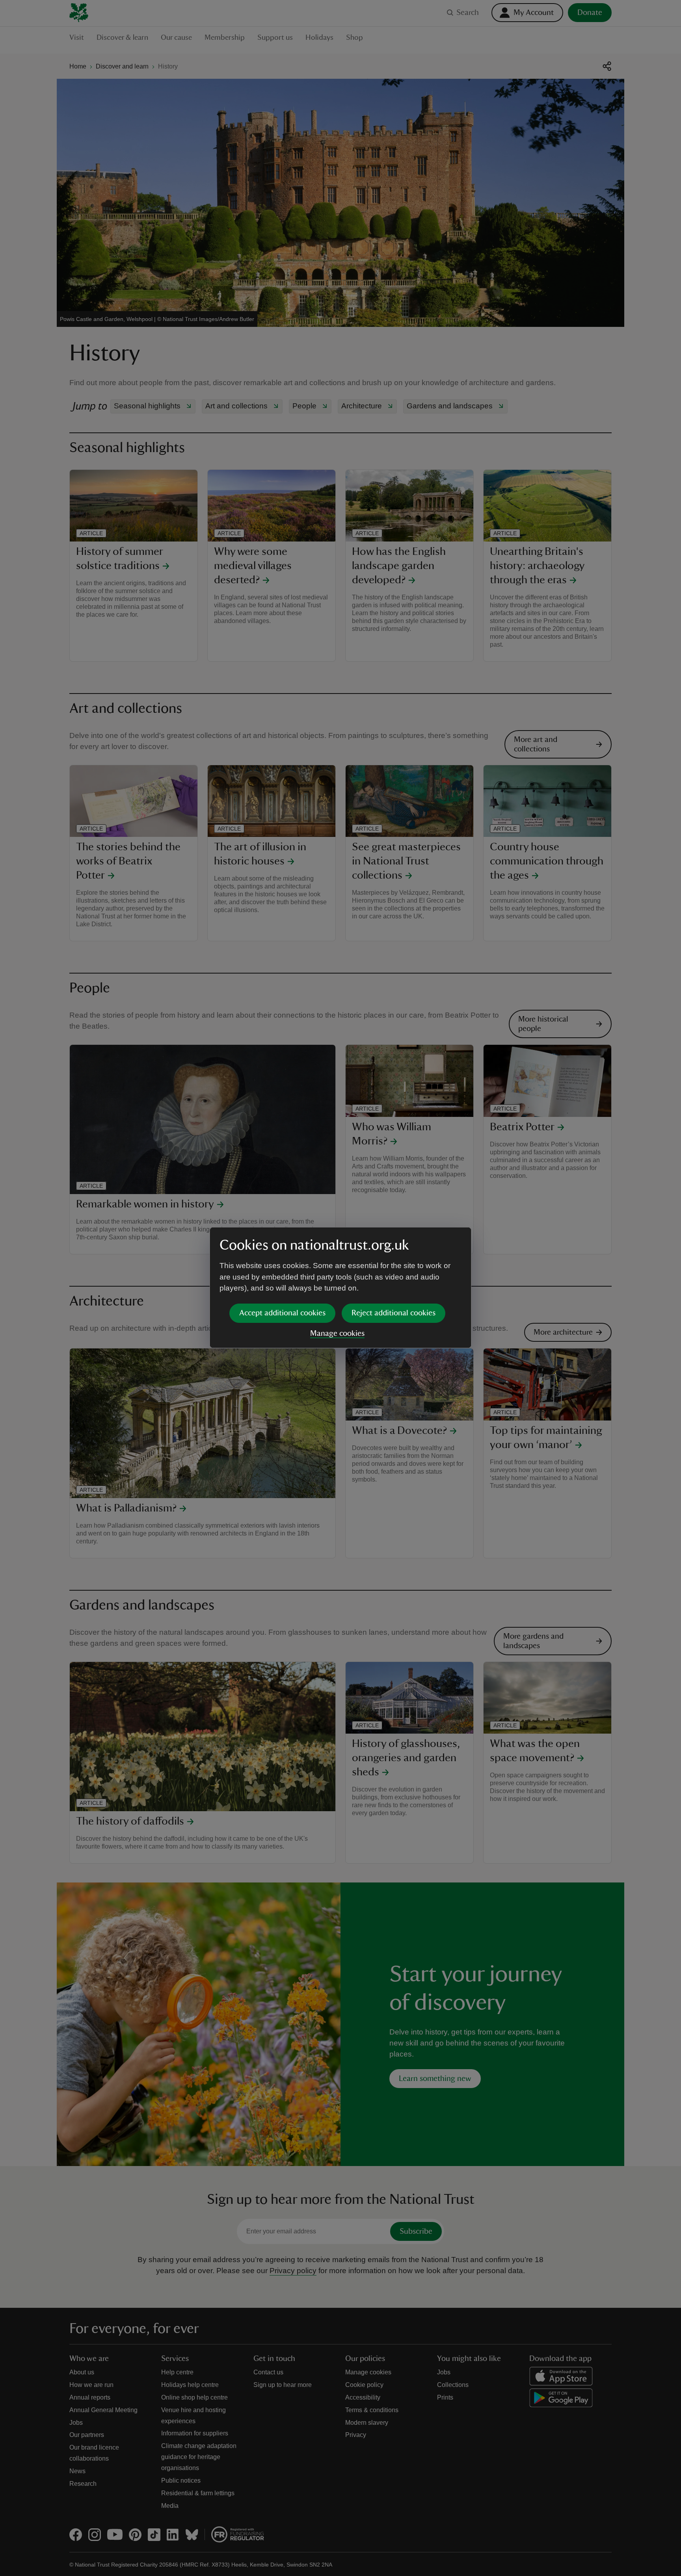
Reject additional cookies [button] (394, 1313)
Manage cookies (337, 1333)
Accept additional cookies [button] (282, 1313)
